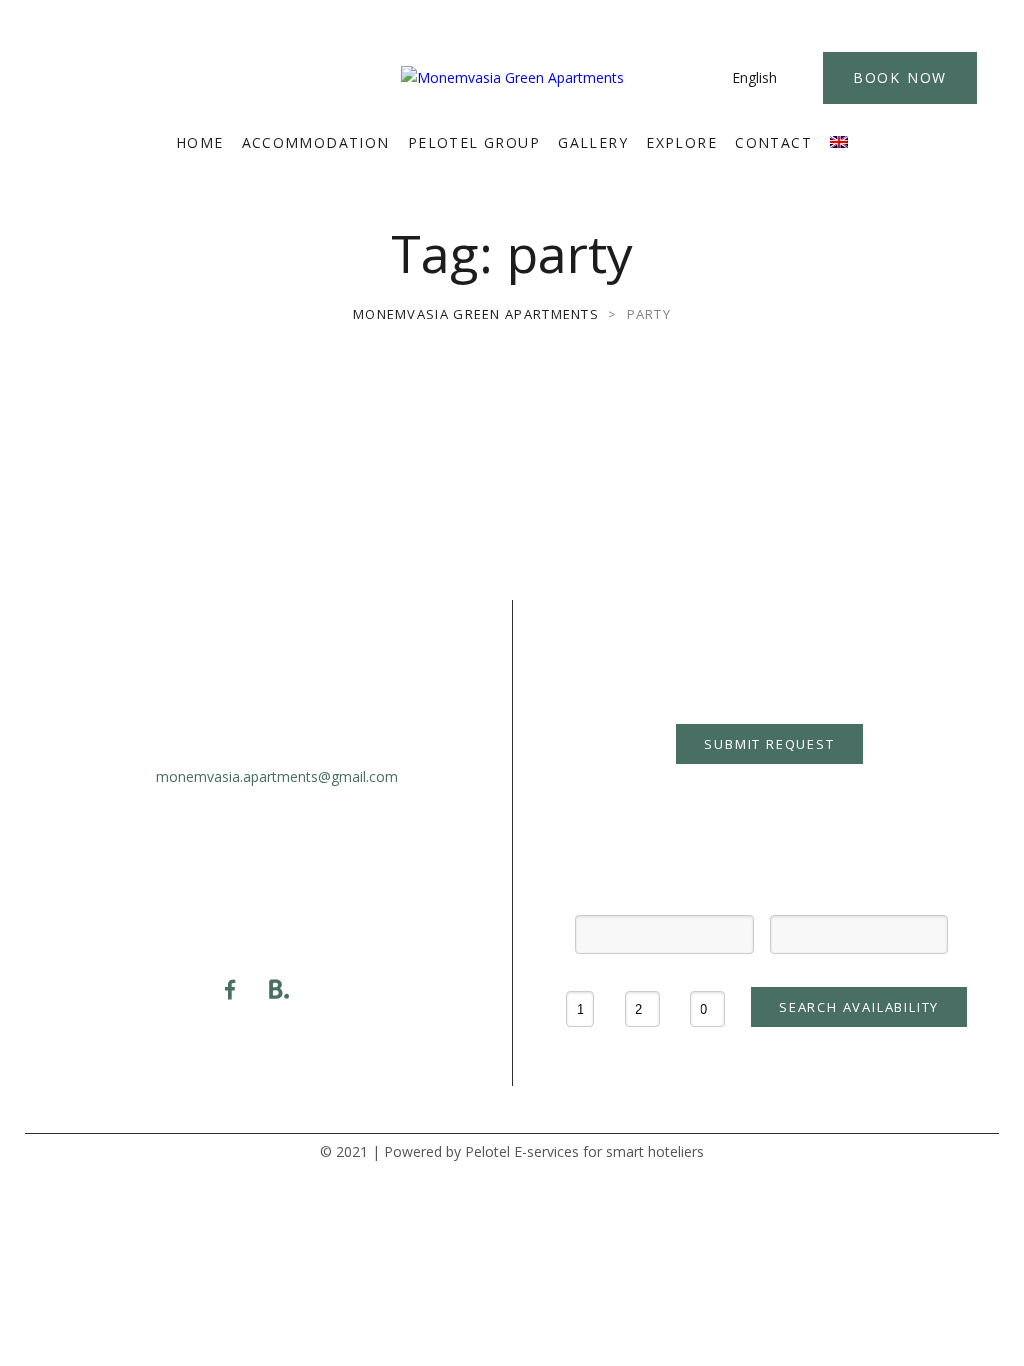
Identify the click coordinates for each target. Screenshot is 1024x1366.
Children (707, 975)
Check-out (858, 898)
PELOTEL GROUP (474, 142)
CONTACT (773, 142)
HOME (200, 142)
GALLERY (593, 142)
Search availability (859, 1007)
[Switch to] (839, 143)
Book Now (900, 77)
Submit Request (769, 744)
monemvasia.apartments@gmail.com (277, 776)
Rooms (580, 975)
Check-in (664, 898)
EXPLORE (681, 142)
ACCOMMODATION (316, 142)
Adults (642, 975)
